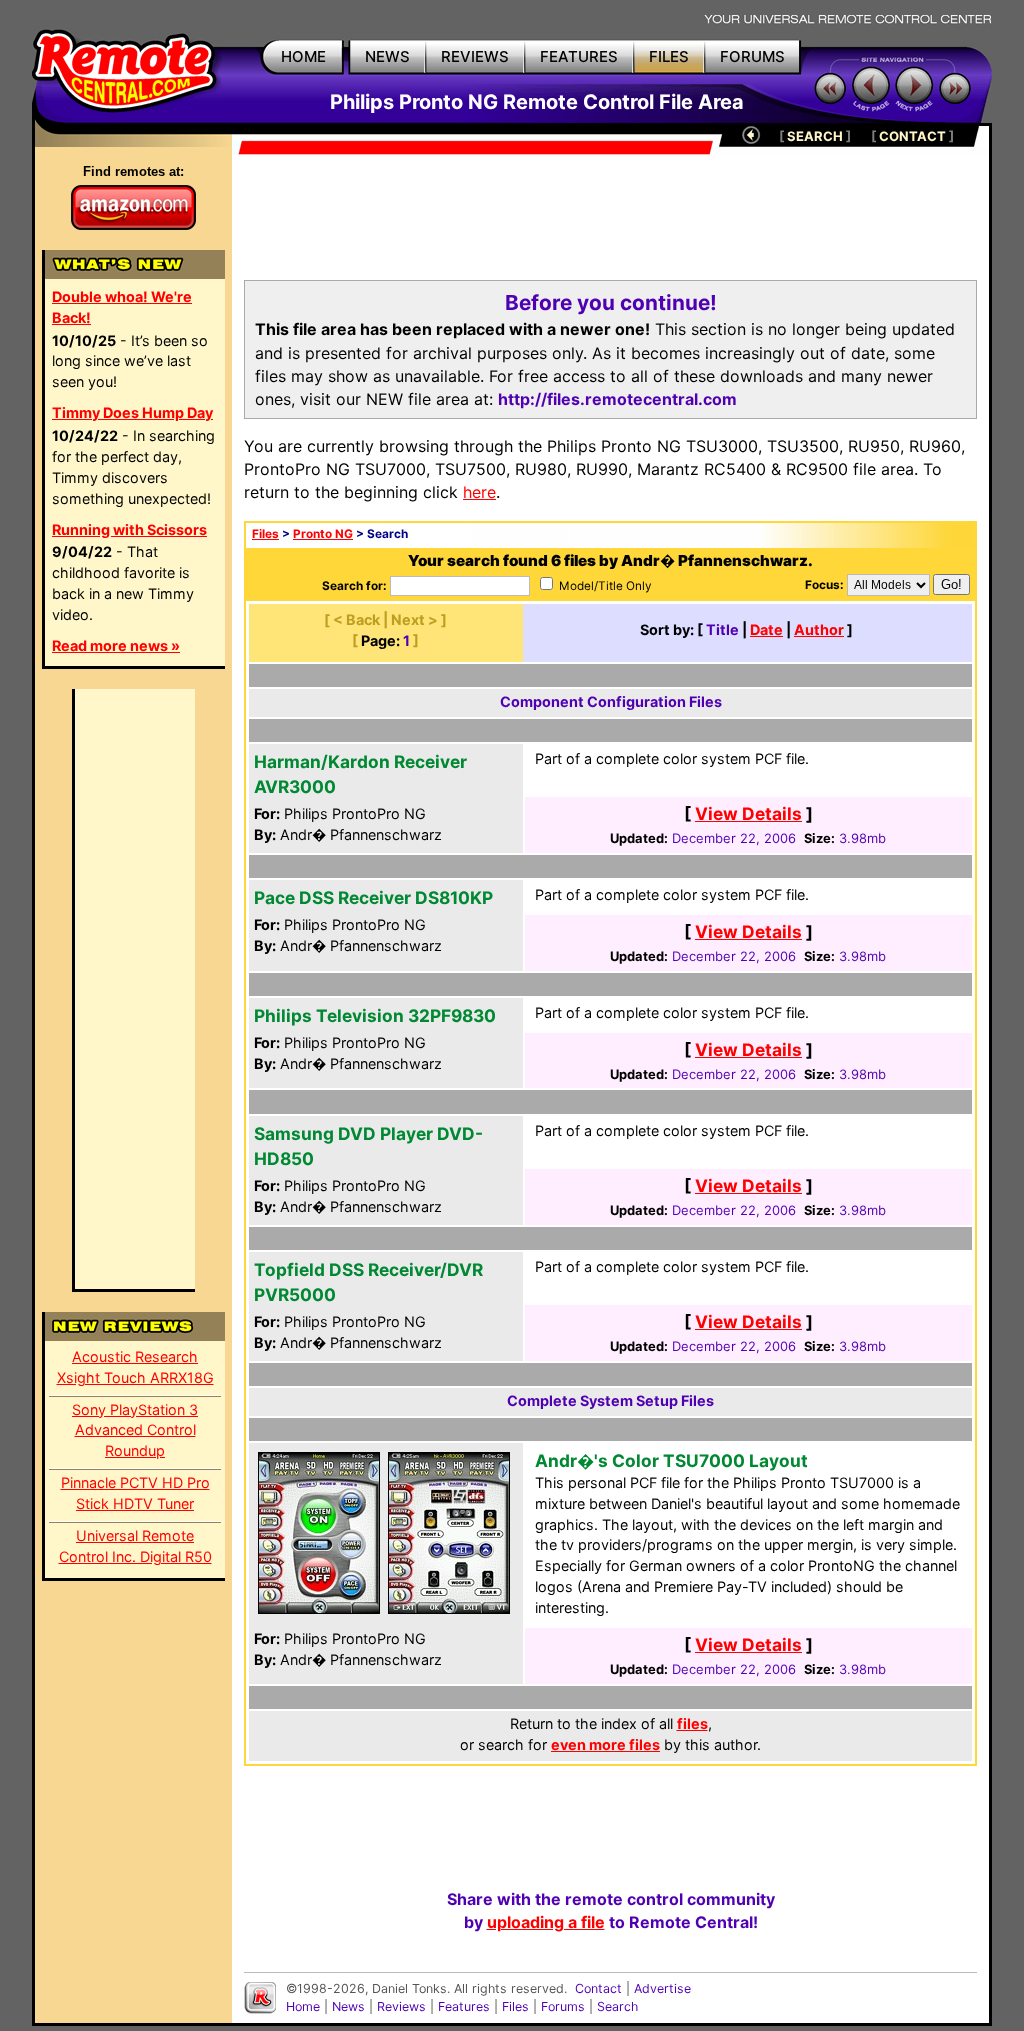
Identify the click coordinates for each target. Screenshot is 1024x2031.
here (479, 492)
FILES (669, 56)
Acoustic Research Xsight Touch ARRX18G (135, 1367)
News (348, 2006)
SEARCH (815, 136)
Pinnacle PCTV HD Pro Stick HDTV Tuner (135, 1493)
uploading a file (546, 1922)
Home (303, 2006)
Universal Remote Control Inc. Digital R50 (135, 1546)
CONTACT (912, 136)
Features (464, 2006)
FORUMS (752, 56)
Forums (563, 2006)
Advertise (662, 1988)
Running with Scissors (129, 529)
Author (819, 629)
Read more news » (116, 645)
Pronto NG (323, 534)
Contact (598, 1988)
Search (617, 2006)
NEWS (387, 56)
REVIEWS (475, 56)
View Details (748, 813)
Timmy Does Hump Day (132, 412)
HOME (303, 56)
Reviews (401, 2006)
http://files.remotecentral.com (617, 399)
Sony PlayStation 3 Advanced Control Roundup (135, 1430)
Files (265, 534)
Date (766, 629)
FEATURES (579, 56)
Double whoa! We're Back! (122, 307)
